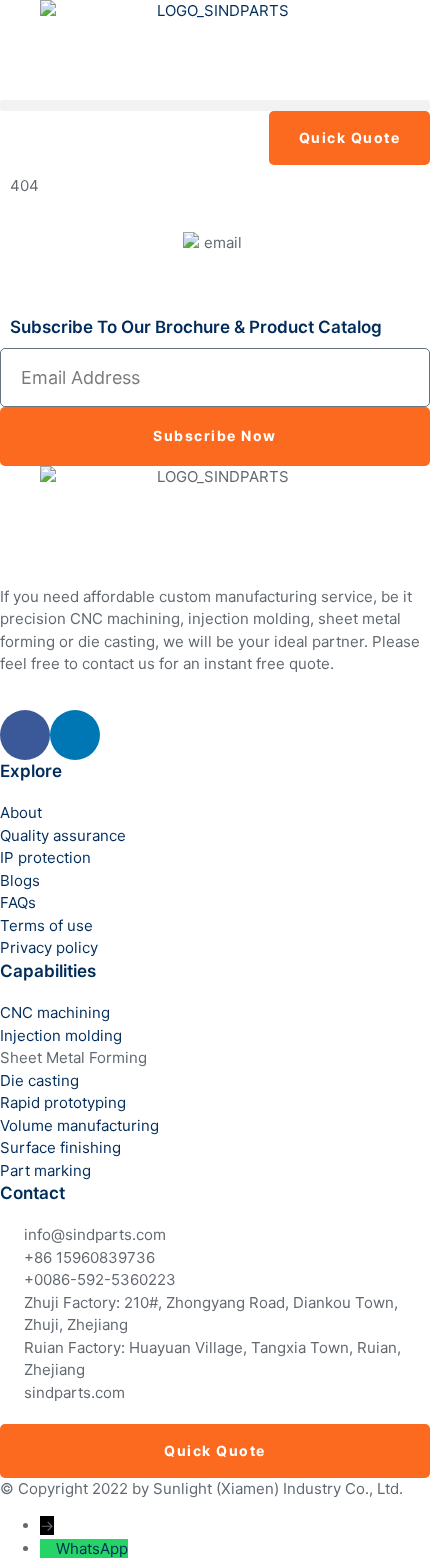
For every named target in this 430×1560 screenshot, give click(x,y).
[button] (215, 105)
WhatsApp (92, 1548)
